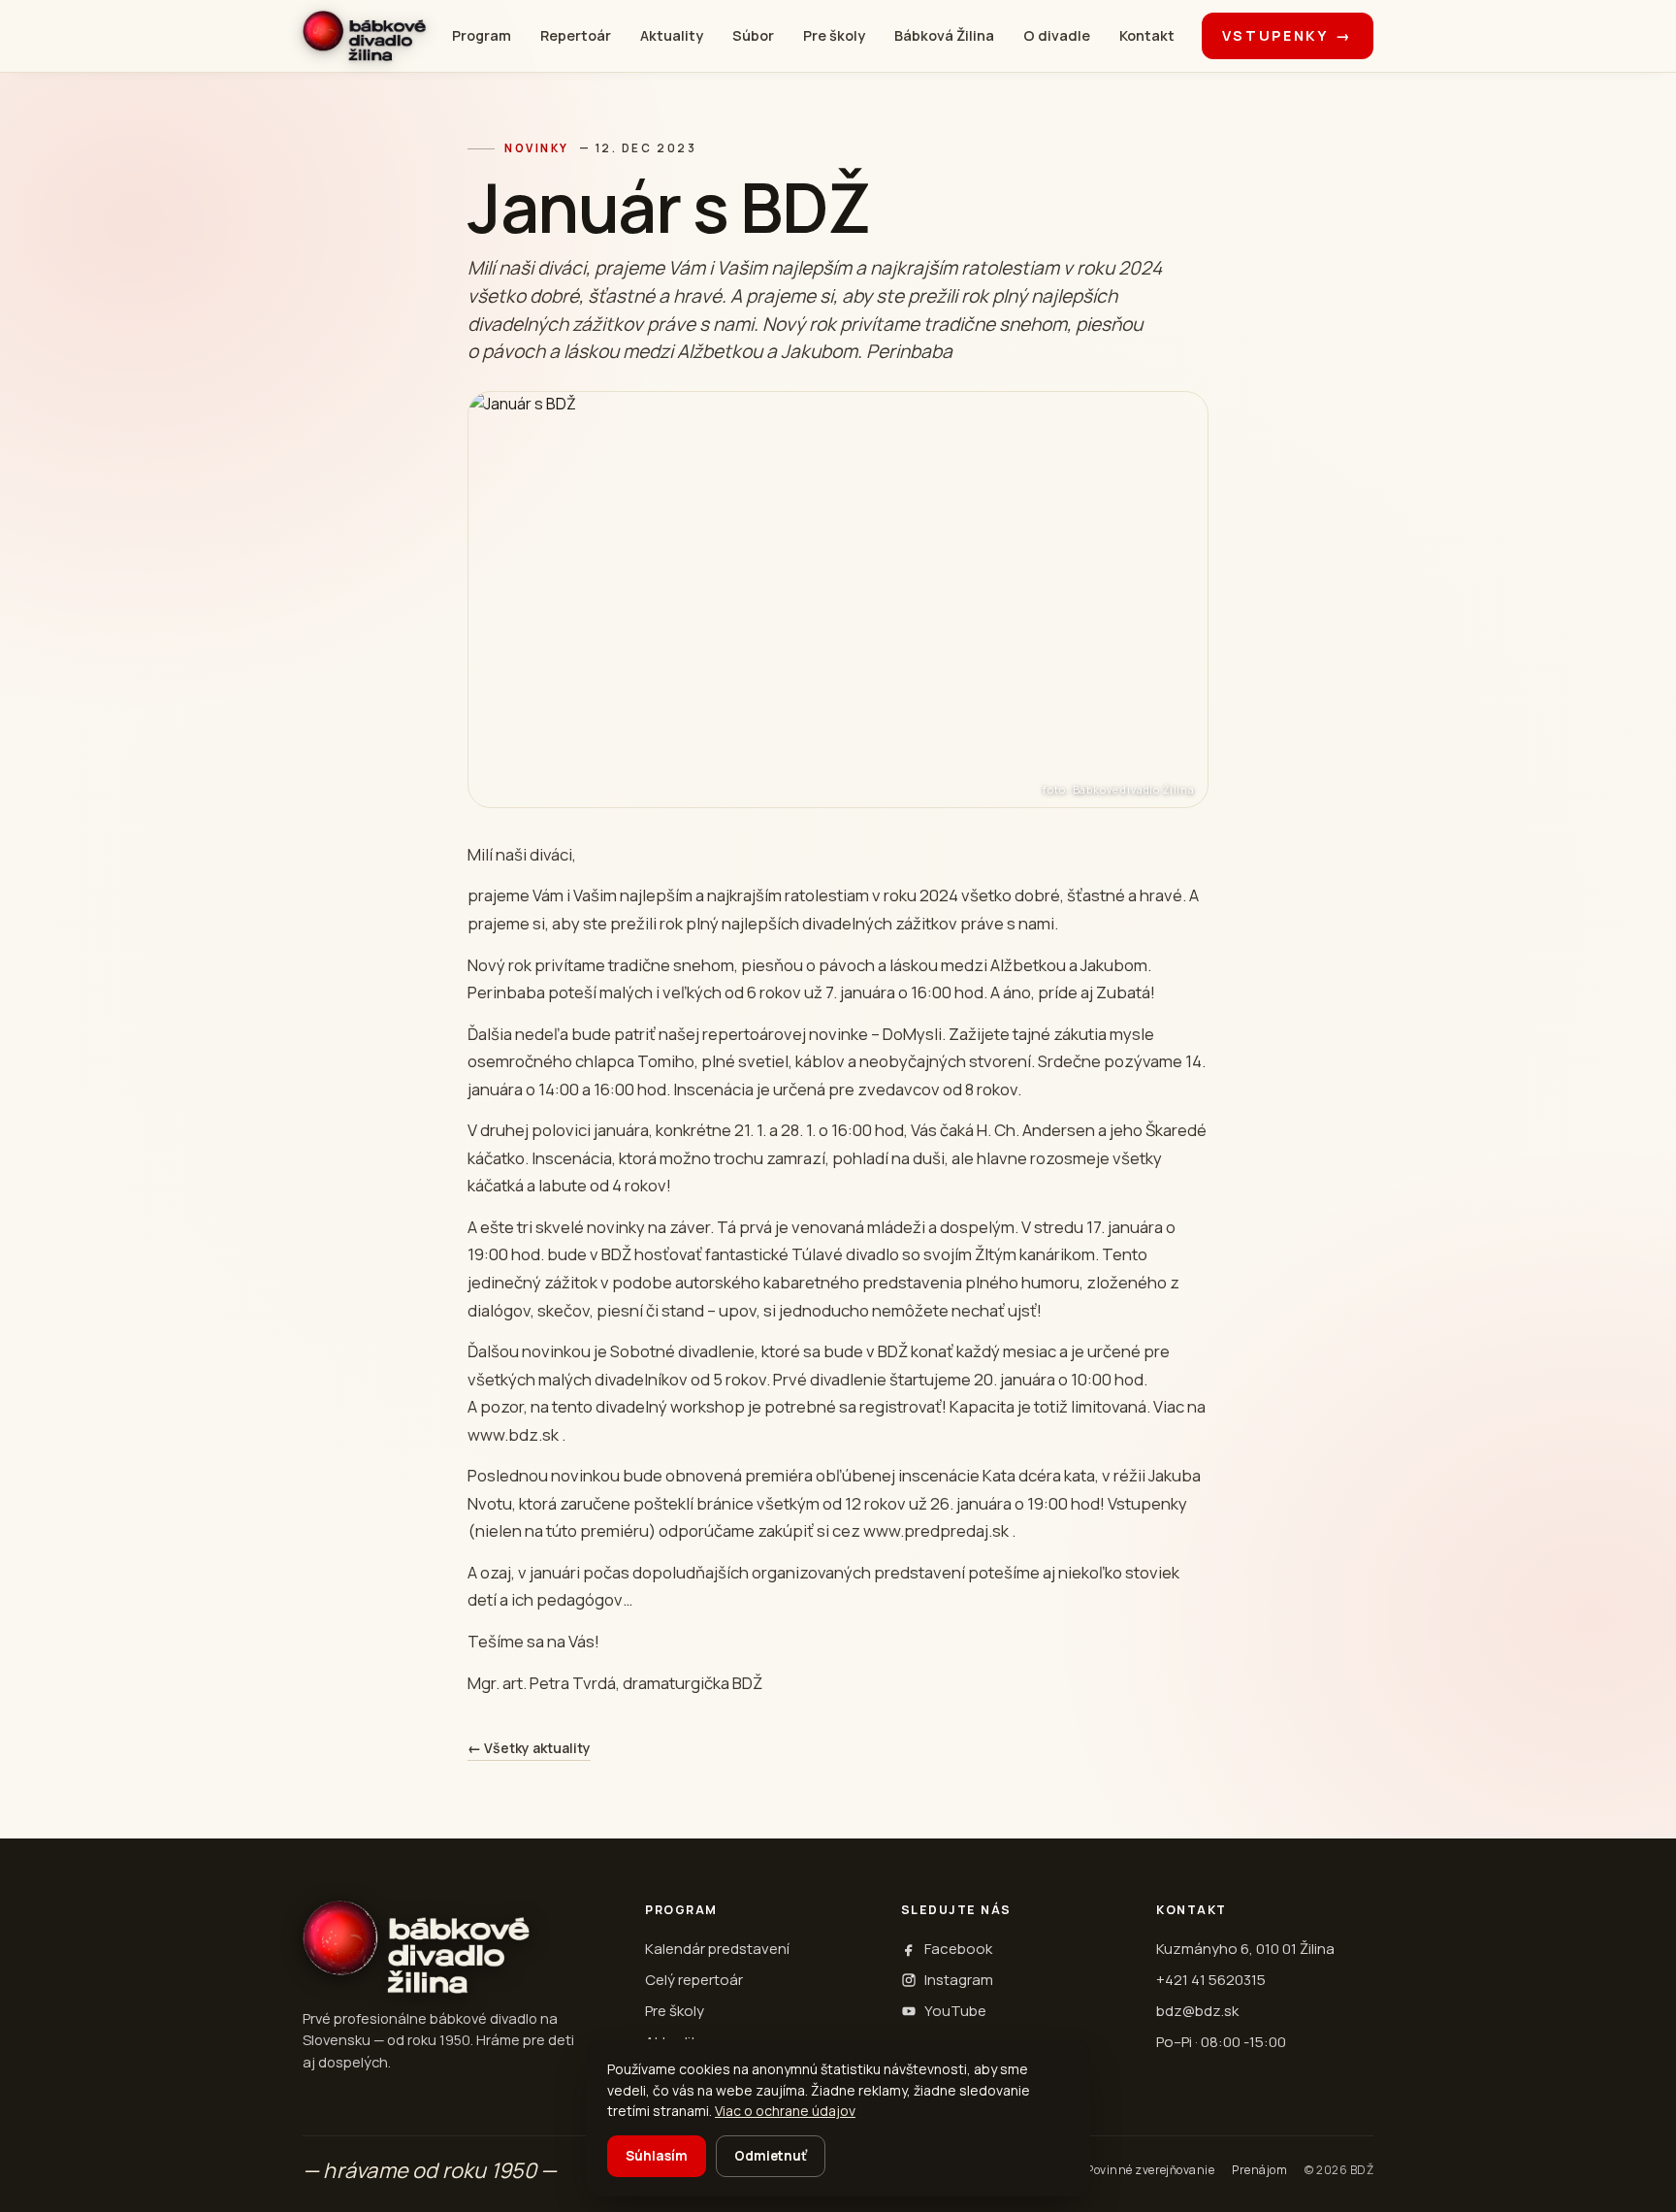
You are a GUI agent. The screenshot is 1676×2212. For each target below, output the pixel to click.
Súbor (753, 35)
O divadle (1057, 35)
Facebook (958, 1949)
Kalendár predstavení (717, 1949)
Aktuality (672, 35)
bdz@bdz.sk (1197, 2011)
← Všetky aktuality (529, 1748)
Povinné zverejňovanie (1150, 2170)
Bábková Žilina (944, 35)
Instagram (959, 1980)
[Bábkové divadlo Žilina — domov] (364, 36)
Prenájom (1259, 2170)
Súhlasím (657, 2156)
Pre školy (834, 35)
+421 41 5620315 (1211, 1980)
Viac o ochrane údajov (785, 2111)
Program (482, 35)
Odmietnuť (771, 2156)
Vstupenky (1288, 35)
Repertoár (576, 35)
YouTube (955, 2011)
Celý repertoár (694, 1980)
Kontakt (1147, 35)
